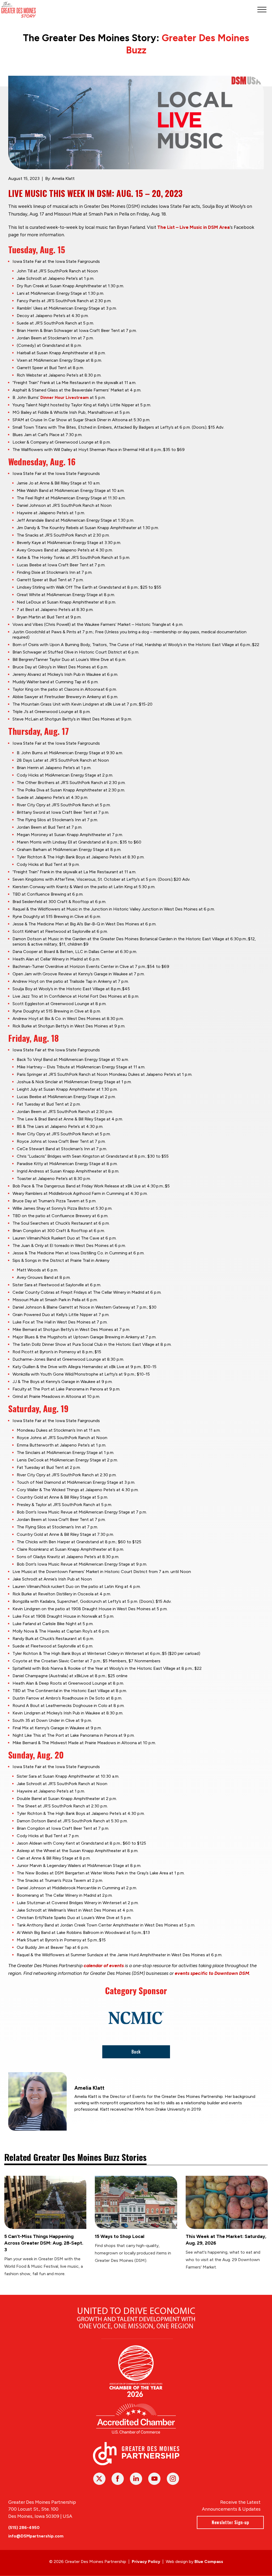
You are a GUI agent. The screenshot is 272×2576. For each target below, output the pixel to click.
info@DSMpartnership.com (36, 2536)
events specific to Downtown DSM (212, 1973)
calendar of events (104, 1966)
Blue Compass (209, 2562)
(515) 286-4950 (24, 2527)
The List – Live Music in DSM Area (194, 227)
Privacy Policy (146, 2562)
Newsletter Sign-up (230, 2522)
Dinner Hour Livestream (65, 397)
